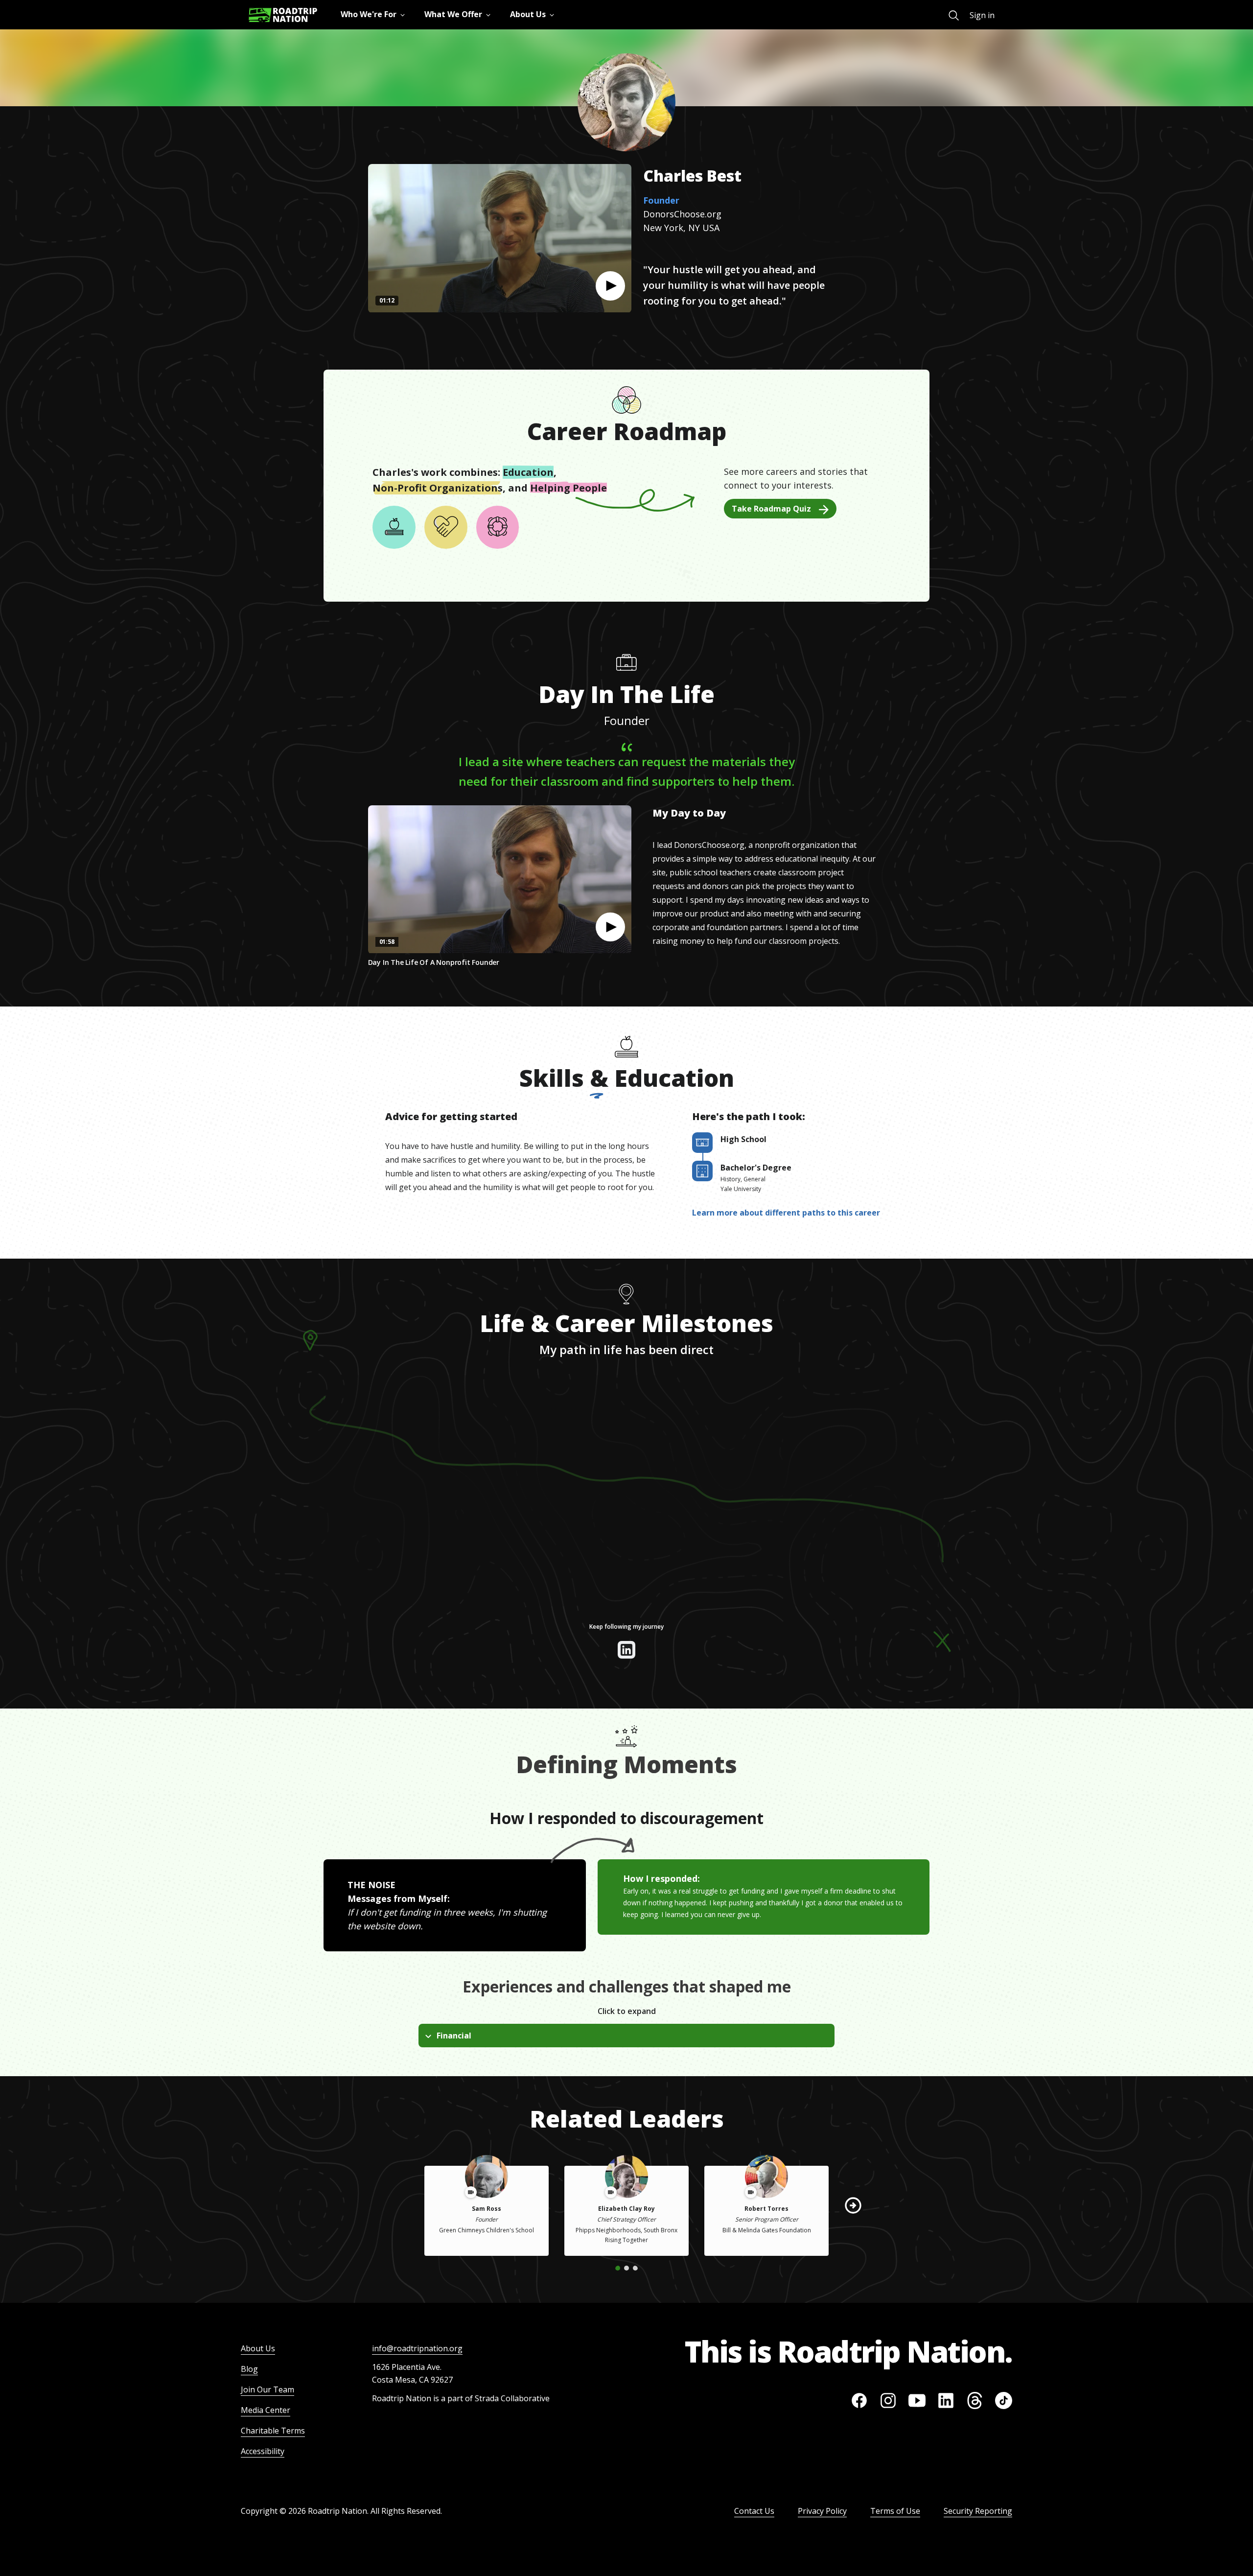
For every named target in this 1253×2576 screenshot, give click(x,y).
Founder (661, 200)
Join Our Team (267, 2389)
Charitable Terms (273, 2431)
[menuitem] (954, 15)
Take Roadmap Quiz (771, 509)
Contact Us (754, 2511)
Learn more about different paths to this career (786, 1213)
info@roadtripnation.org (417, 2348)
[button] (610, 286)
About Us (258, 2348)
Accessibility (263, 2451)
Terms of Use (895, 2511)
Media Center (266, 2410)
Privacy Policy (822, 2511)
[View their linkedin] (626, 1650)
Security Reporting (978, 2511)
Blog (249, 2369)
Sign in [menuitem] (982, 15)
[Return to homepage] (283, 15)
